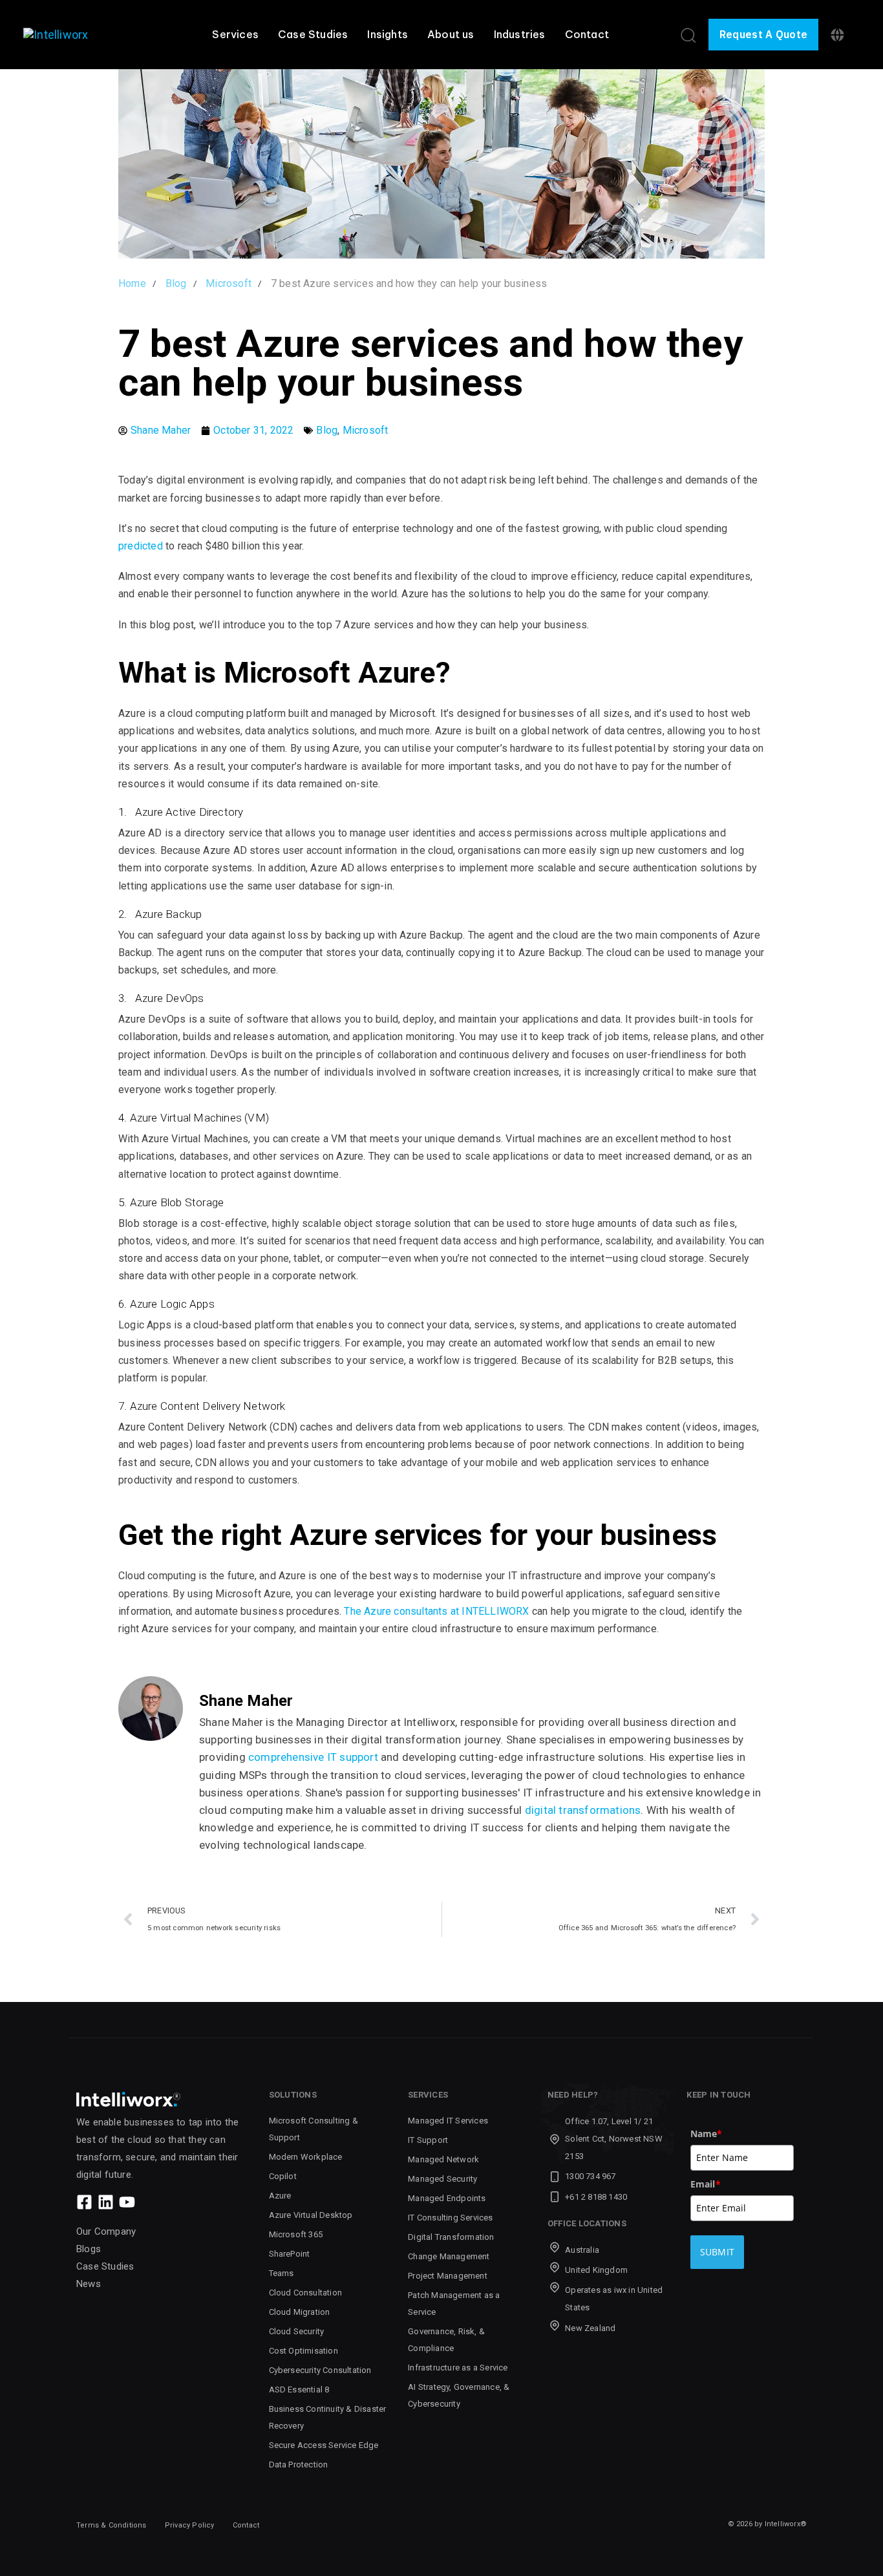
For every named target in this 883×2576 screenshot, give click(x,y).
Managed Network (443, 2159)
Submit (718, 2252)
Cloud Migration (300, 2312)
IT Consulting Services (450, 2218)
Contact (587, 34)
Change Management (449, 2256)
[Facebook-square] (84, 2202)
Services (235, 34)
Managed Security (442, 2179)
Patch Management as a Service (454, 2304)
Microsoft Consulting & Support (314, 2129)
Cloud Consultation (306, 2293)
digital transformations (583, 1810)
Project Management (448, 2276)
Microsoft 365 (296, 2234)
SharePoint (290, 2254)
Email (706, 2184)
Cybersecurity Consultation (320, 2370)
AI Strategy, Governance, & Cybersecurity (459, 2395)
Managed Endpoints (447, 2198)
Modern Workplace (306, 2157)
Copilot (283, 2176)
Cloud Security (297, 2331)
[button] (688, 35)
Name (707, 2134)
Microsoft (366, 430)
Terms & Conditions (112, 2525)
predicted (142, 546)
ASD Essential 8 (299, 2390)
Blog (327, 430)
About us (451, 34)
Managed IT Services (448, 2121)
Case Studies (313, 34)
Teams (282, 2273)
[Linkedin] (106, 2202)
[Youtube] (127, 2202)
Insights (388, 34)
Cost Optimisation (303, 2351)
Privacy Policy (190, 2525)
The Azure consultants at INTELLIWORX (436, 1611)
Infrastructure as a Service (458, 2368)
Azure (280, 2196)
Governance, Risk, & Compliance (446, 2340)
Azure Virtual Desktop (311, 2215)
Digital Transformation (451, 2237)
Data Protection (299, 2464)
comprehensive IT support (313, 1757)
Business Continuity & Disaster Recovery (328, 2417)
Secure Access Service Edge (324, 2445)
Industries (520, 34)
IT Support (428, 2140)
